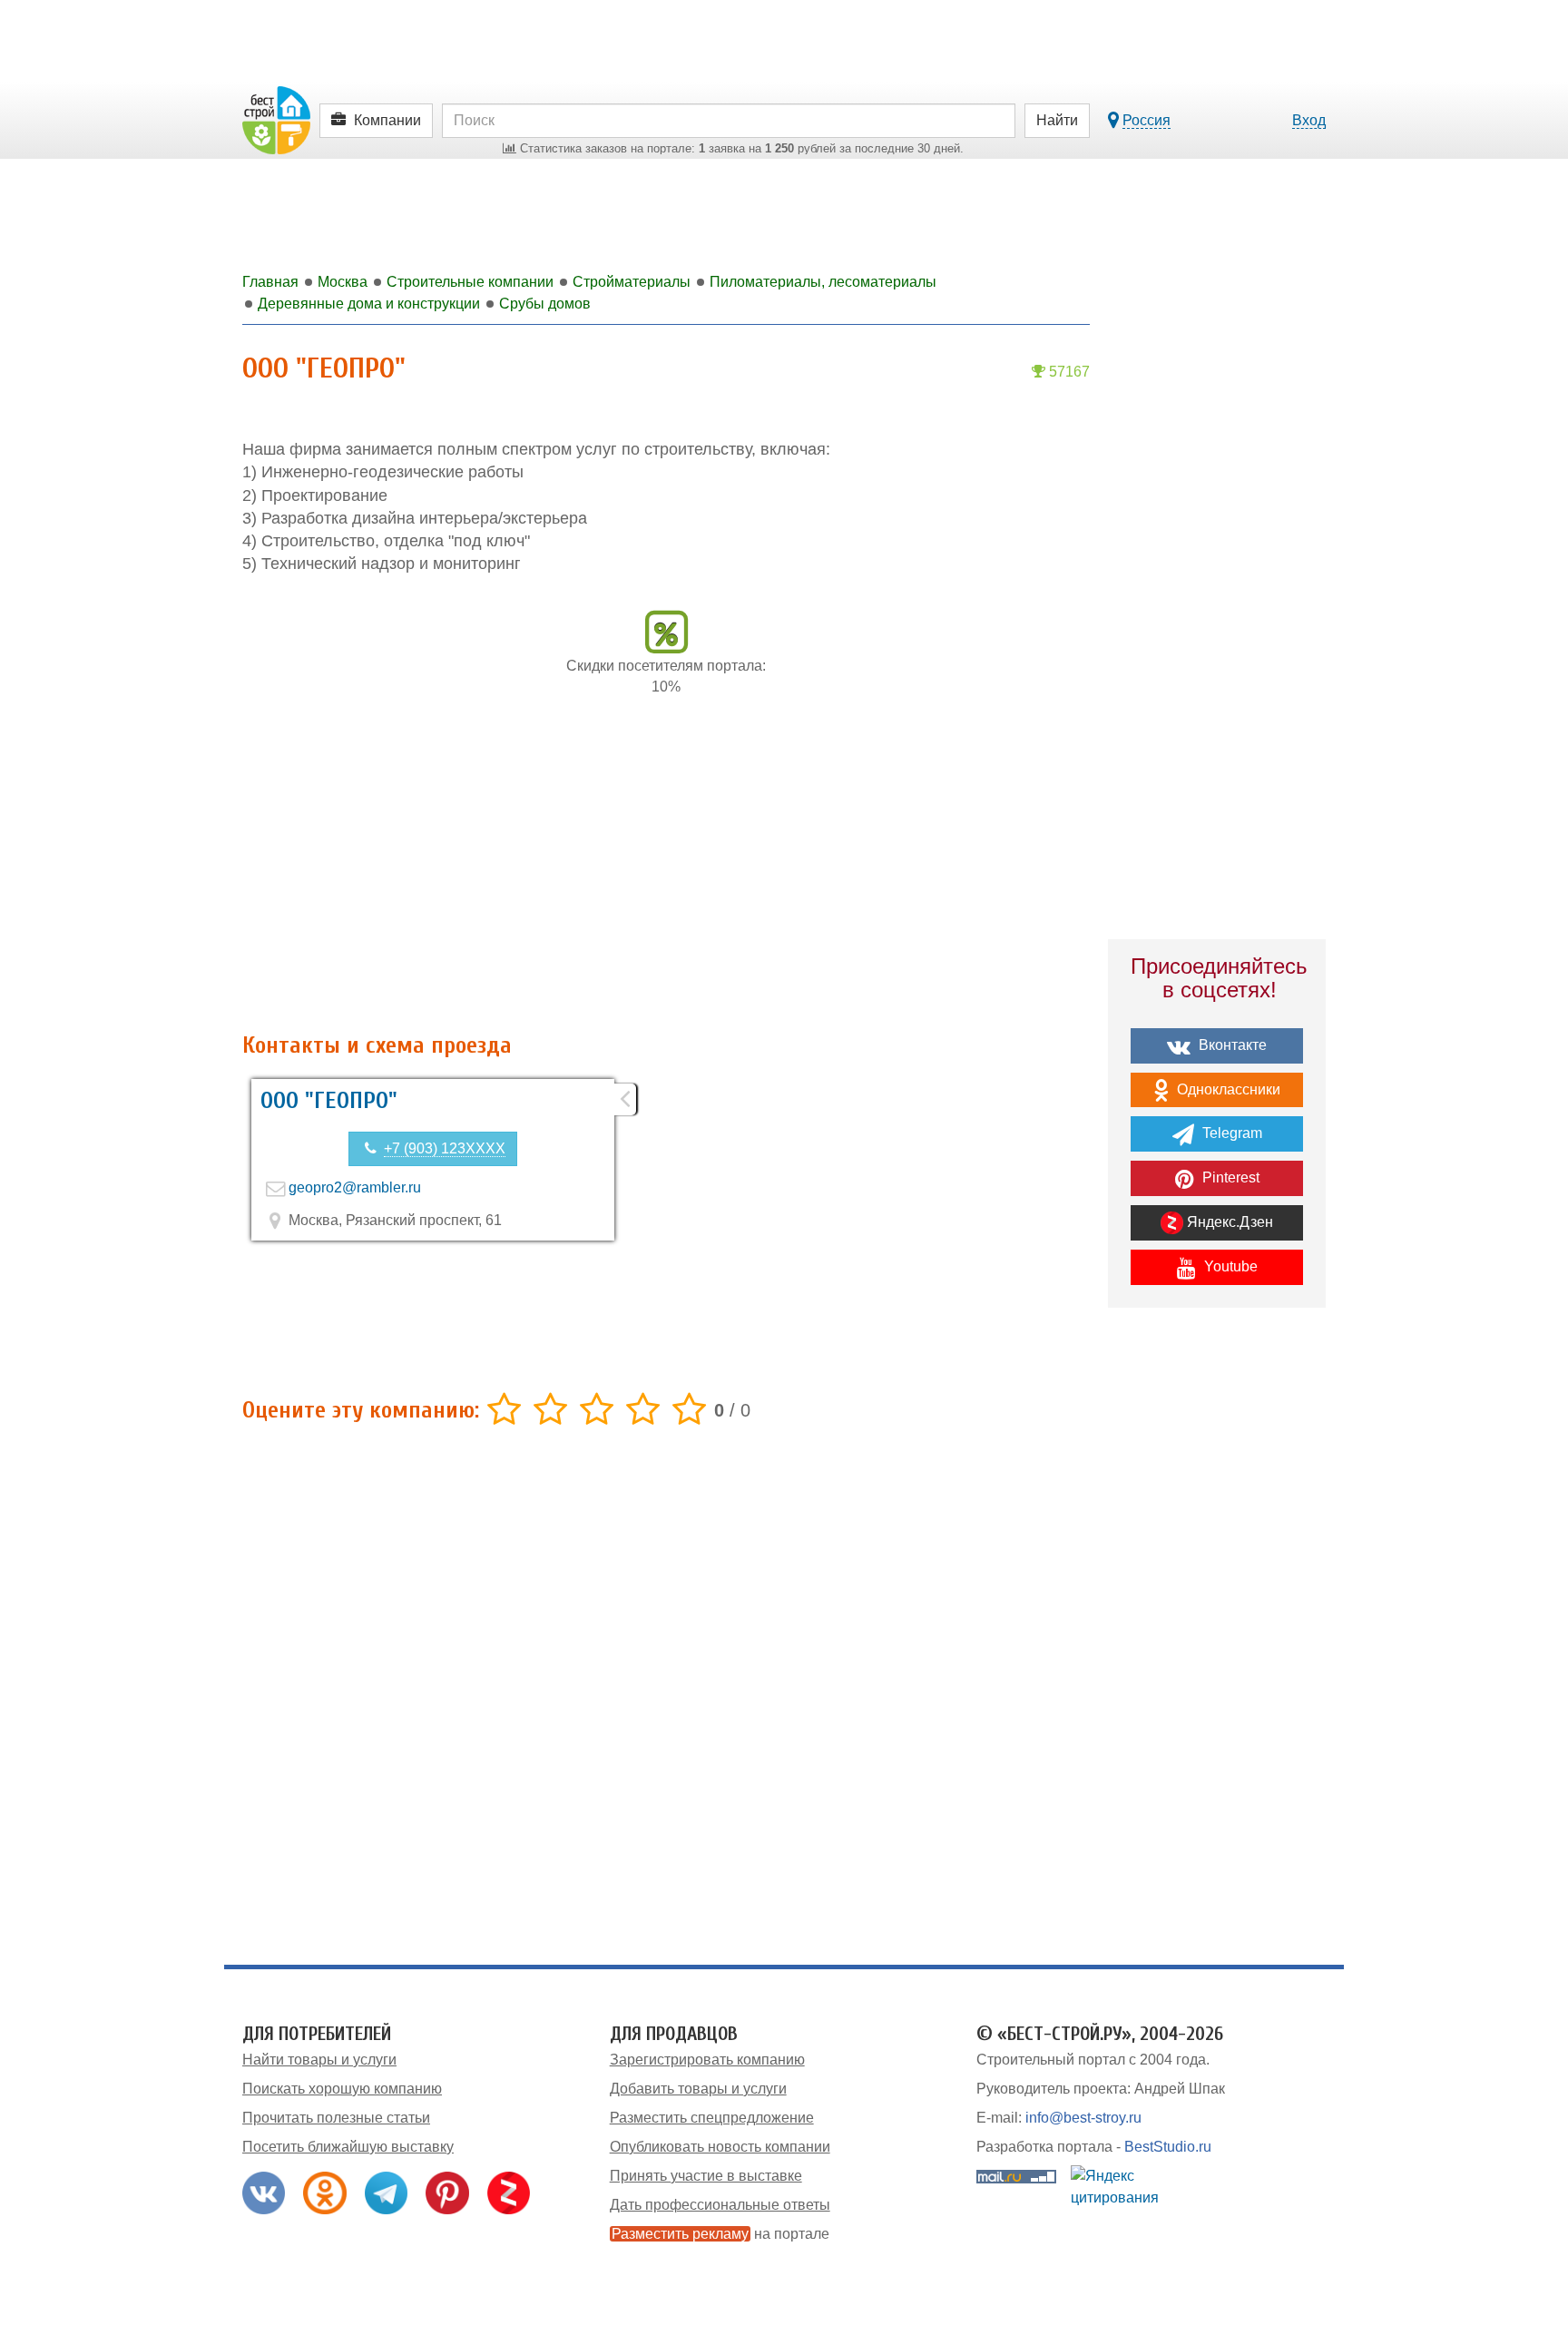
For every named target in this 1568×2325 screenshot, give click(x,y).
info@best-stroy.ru (1083, 2118)
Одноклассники (1227, 1089)
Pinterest (1229, 1177)
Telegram (1230, 1133)
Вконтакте (1231, 1045)
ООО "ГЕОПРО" (329, 1101)
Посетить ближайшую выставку (348, 2147)
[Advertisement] (666, 874)
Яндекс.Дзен (1228, 1222)
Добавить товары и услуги (698, 2089)
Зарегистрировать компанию (707, 2060)
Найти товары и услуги (319, 2060)
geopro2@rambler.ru (355, 1187)
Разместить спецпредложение (712, 2118)
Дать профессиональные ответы (720, 2205)
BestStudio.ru (1168, 2147)
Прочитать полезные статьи (336, 2118)
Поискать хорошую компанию (342, 2089)
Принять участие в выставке (706, 2176)
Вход (1309, 120)
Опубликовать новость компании (720, 2147)
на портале (720, 2234)
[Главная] (276, 119)
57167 (1068, 372)
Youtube (1229, 1266)
